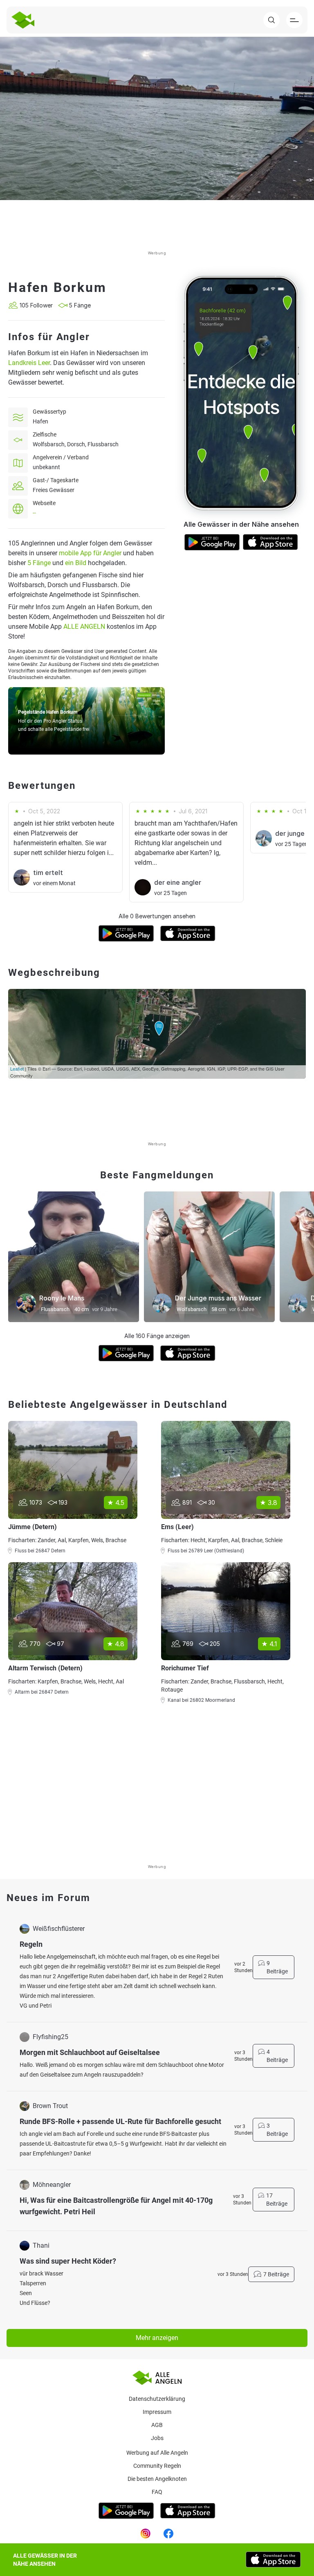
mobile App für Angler (90, 553)
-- (34, 513)
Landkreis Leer (29, 363)
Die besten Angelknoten (157, 2479)
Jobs (157, 2438)
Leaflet (17, 1069)
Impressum (157, 2412)
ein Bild (76, 563)
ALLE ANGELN (84, 627)
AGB (157, 2425)
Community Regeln (157, 2466)
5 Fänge (39, 563)
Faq (157, 2492)
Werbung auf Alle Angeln (157, 2453)
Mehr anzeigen (157, 2338)
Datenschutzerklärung (157, 2399)
